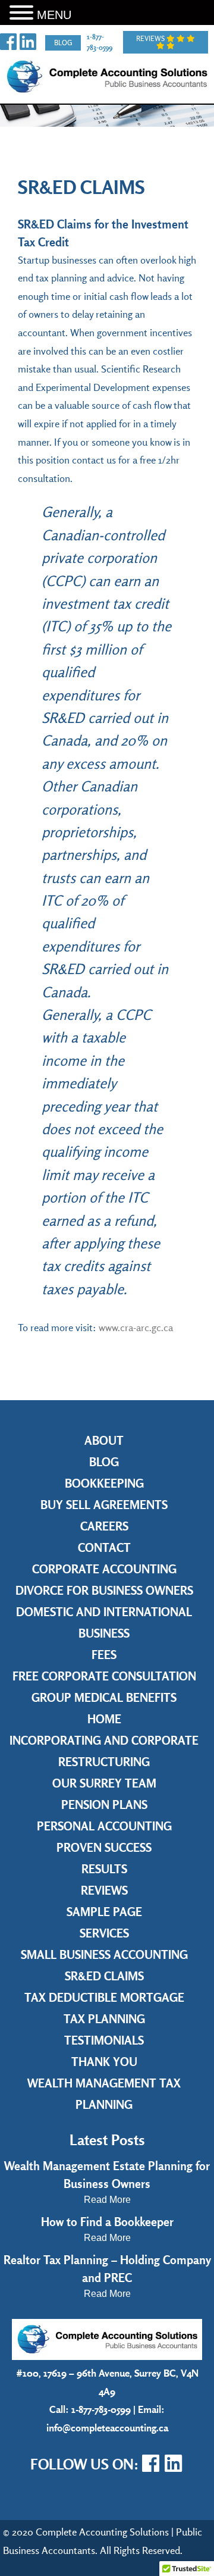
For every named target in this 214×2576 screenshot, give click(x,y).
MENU (54, 15)
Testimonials (104, 2040)
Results (104, 1869)
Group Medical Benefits (104, 1697)
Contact (104, 1547)
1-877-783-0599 (101, 2409)
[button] (23, 13)
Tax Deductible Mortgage (104, 1997)
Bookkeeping (104, 1483)
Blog (63, 43)
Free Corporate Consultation (104, 1676)
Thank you (104, 2062)
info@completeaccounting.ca (107, 2428)
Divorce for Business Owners (104, 1590)
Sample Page (104, 1912)
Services (104, 1933)
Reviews (151, 38)
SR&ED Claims (104, 1976)
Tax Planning (104, 2019)
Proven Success (104, 1847)
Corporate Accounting (104, 1569)
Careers (104, 1526)
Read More (107, 2200)
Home (104, 1719)
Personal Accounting (104, 1826)
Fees (104, 1655)
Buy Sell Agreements (104, 1505)
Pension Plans (104, 1805)
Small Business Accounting (104, 1954)
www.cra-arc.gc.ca (136, 1327)
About (104, 1440)
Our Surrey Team (104, 1783)
